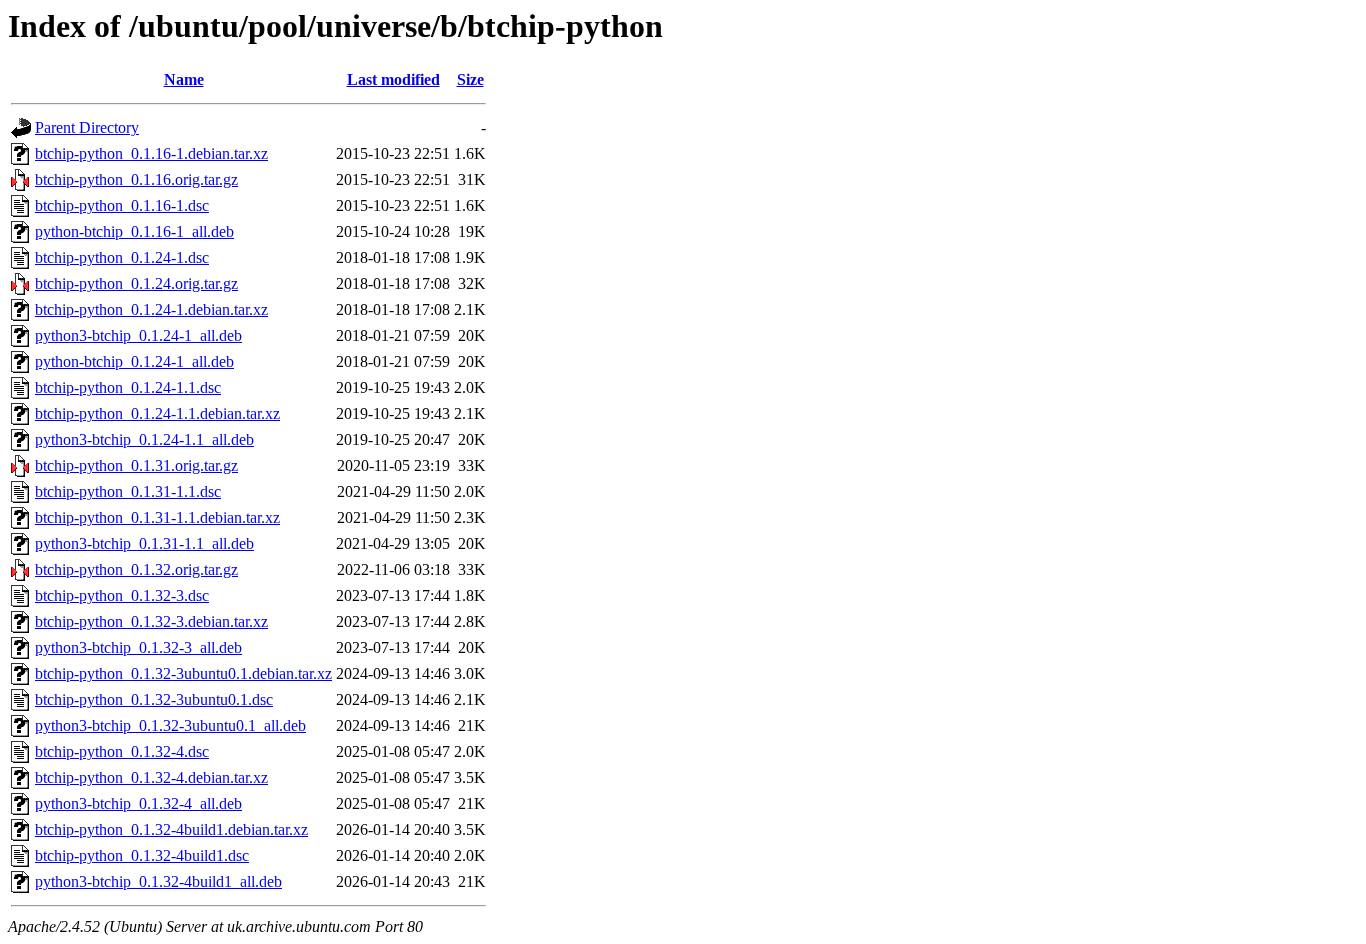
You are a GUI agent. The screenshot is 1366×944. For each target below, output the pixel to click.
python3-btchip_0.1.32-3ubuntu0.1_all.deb (170, 725)
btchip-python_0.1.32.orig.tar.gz (136, 569)
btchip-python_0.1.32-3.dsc (122, 595)
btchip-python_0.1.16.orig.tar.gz (136, 179)
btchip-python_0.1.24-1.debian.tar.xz (151, 309)
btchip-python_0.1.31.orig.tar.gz (136, 465)
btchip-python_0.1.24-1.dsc (122, 257)
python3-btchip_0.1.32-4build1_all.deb (158, 881)
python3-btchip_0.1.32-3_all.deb (138, 647)
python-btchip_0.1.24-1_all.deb (134, 361)
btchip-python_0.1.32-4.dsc (122, 751)
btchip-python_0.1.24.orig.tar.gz (136, 283)
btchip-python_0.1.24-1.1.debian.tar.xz (157, 413)
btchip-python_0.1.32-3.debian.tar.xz (151, 621)
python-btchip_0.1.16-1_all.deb (134, 231)
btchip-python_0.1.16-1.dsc (122, 205)
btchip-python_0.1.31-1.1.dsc (128, 491)
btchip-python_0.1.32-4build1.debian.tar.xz (171, 829)
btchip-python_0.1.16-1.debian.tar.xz (151, 153)
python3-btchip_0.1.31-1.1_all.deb (144, 543)
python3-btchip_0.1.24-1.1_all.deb (144, 439)
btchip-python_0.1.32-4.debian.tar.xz (151, 777)
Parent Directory (87, 127)
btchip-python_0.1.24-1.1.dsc (128, 387)
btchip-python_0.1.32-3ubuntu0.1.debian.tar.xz (183, 673)
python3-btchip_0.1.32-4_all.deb (138, 803)
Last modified (393, 79)
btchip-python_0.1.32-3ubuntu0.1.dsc (154, 699)
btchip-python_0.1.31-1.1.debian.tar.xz (157, 517)
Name (184, 79)
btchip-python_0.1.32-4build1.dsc (142, 855)
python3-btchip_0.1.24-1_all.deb (138, 335)
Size (470, 79)
